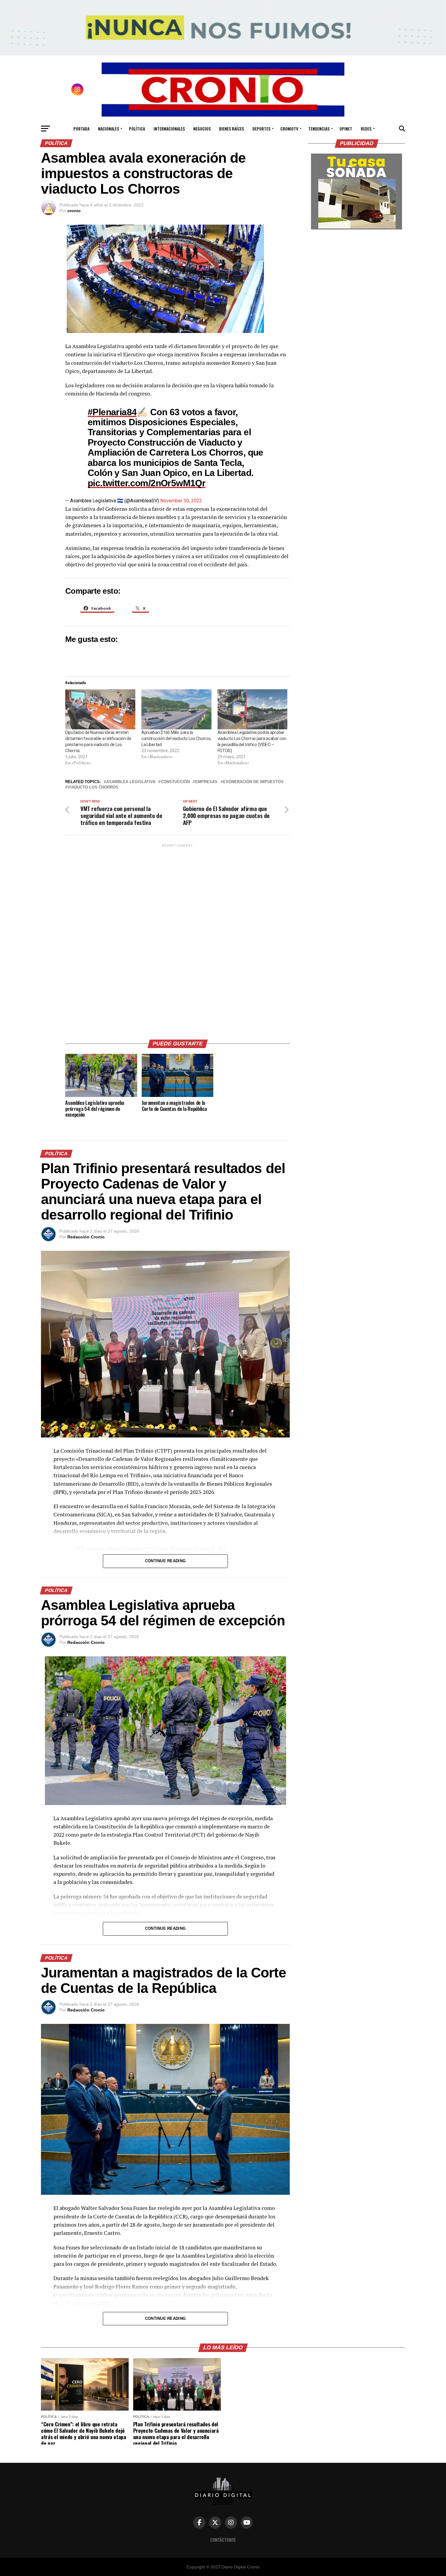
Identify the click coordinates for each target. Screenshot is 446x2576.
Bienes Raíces (231, 129)
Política (137, 129)
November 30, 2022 (181, 501)
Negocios (202, 129)
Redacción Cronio (86, 1237)
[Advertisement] (177, 939)
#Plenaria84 (112, 412)
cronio (74, 211)
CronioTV (289, 129)
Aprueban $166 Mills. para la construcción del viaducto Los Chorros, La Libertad (176, 738)
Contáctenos (223, 2540)
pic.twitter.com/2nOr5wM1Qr (147, 483)
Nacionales (108, 129)
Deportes (261, 129)
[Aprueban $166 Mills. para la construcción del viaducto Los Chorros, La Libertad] (176, 709)
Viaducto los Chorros (93, 787)
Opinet (346, 129)
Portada (81, 129)
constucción (175, 782)
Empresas (206, 782)
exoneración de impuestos (253, 782)
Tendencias (319, 129)
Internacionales (169, 129)
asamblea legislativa (131, 782)
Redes (366, 129)
